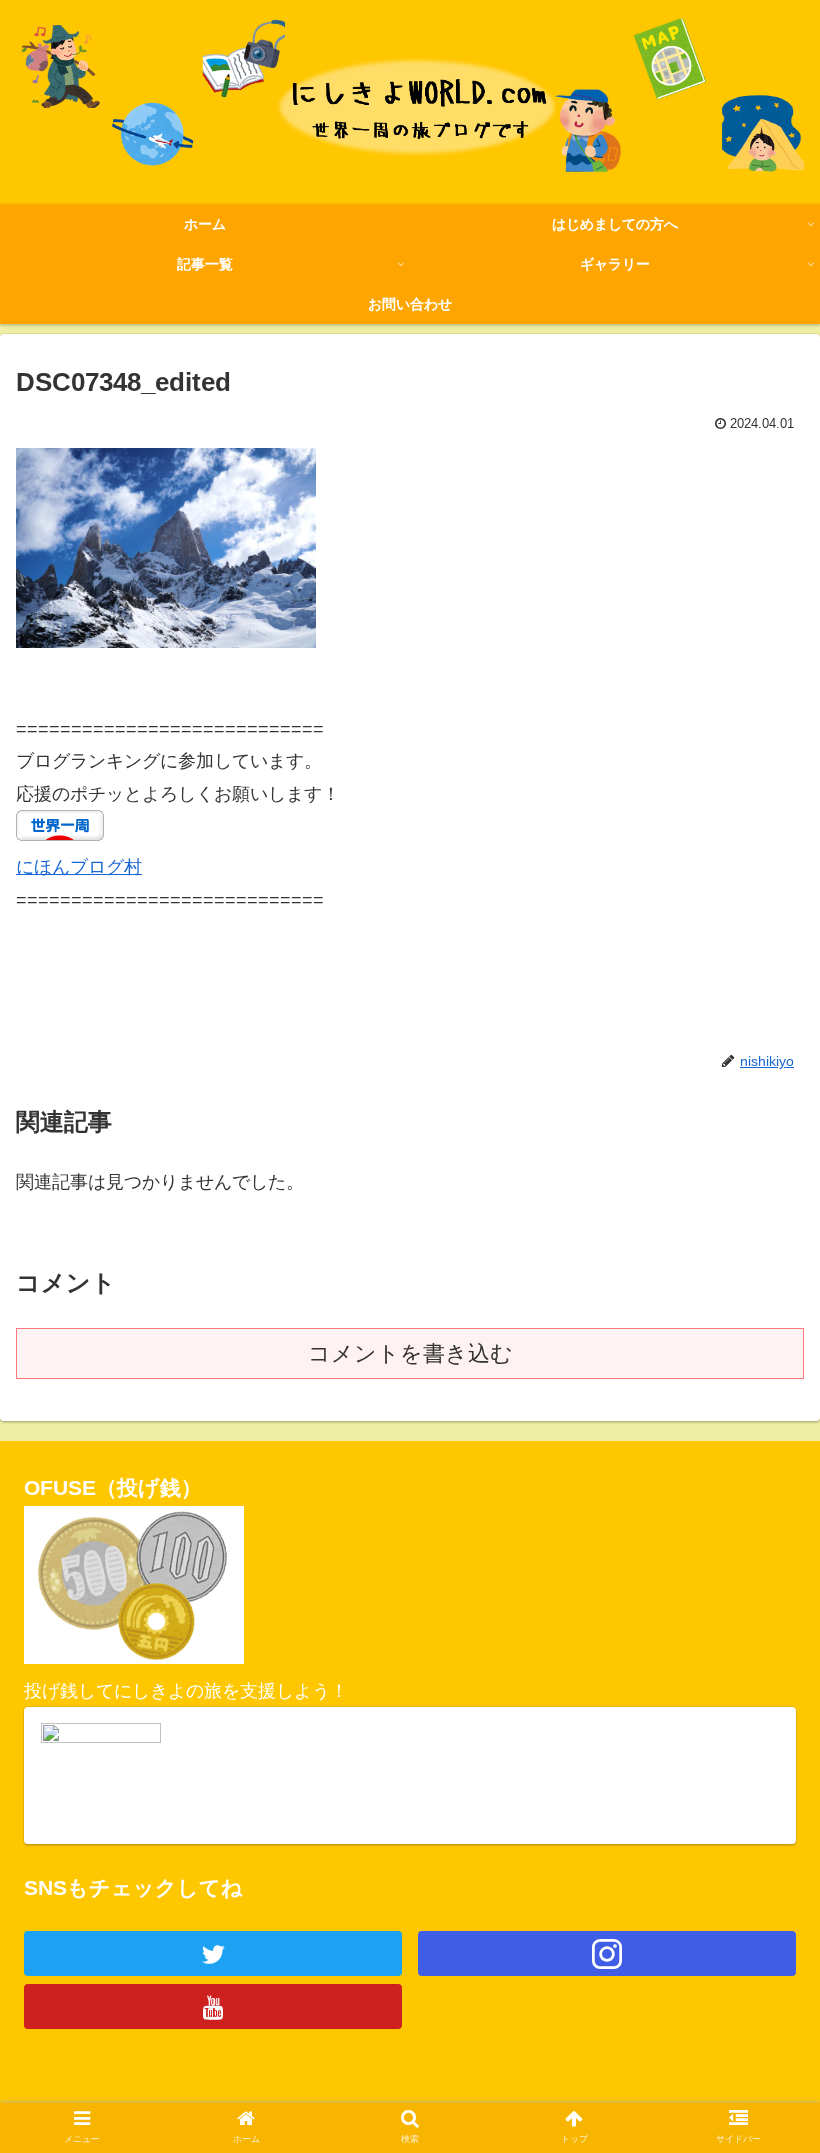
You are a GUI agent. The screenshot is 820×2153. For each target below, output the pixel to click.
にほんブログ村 (79, 867)
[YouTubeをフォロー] (213, 2006)
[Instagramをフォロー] (607, 1953)
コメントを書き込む (410, 1353)
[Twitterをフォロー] (213, 1953)
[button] (758, 1791)
